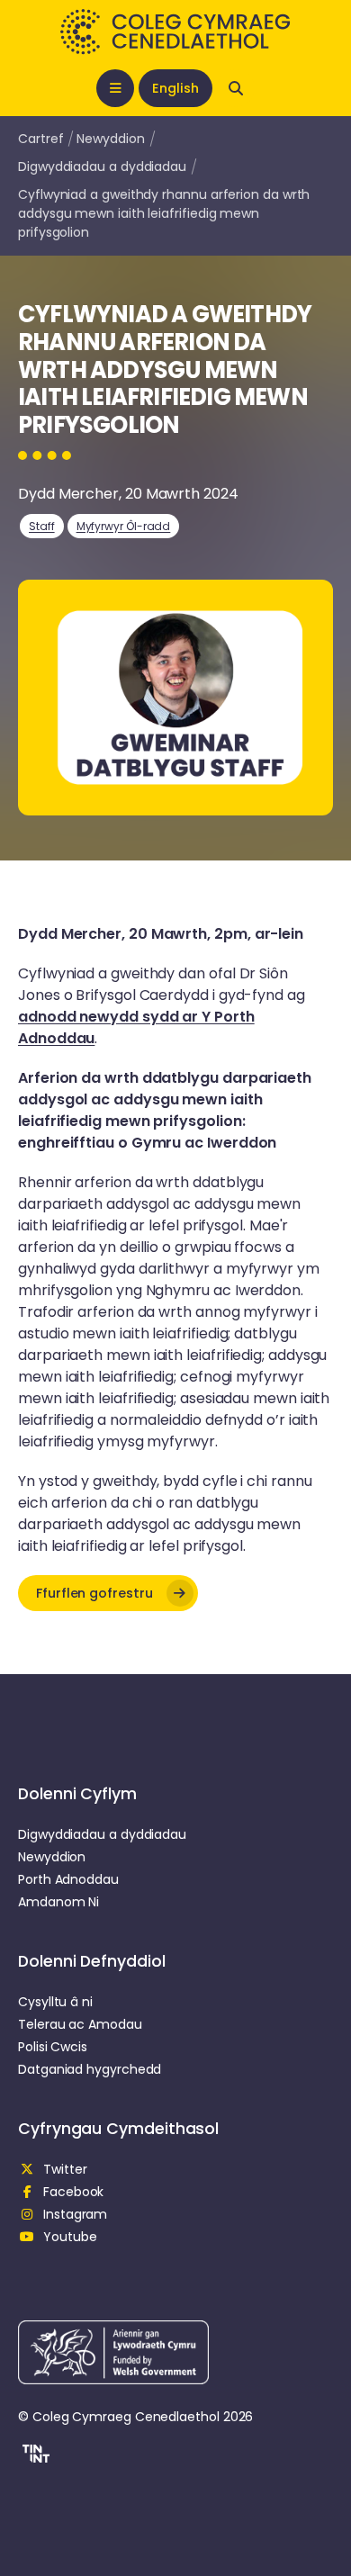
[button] (108, 1593)
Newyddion (110, 139)
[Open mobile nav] (115, 88)
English (175, 88)
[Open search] (236, 88)
